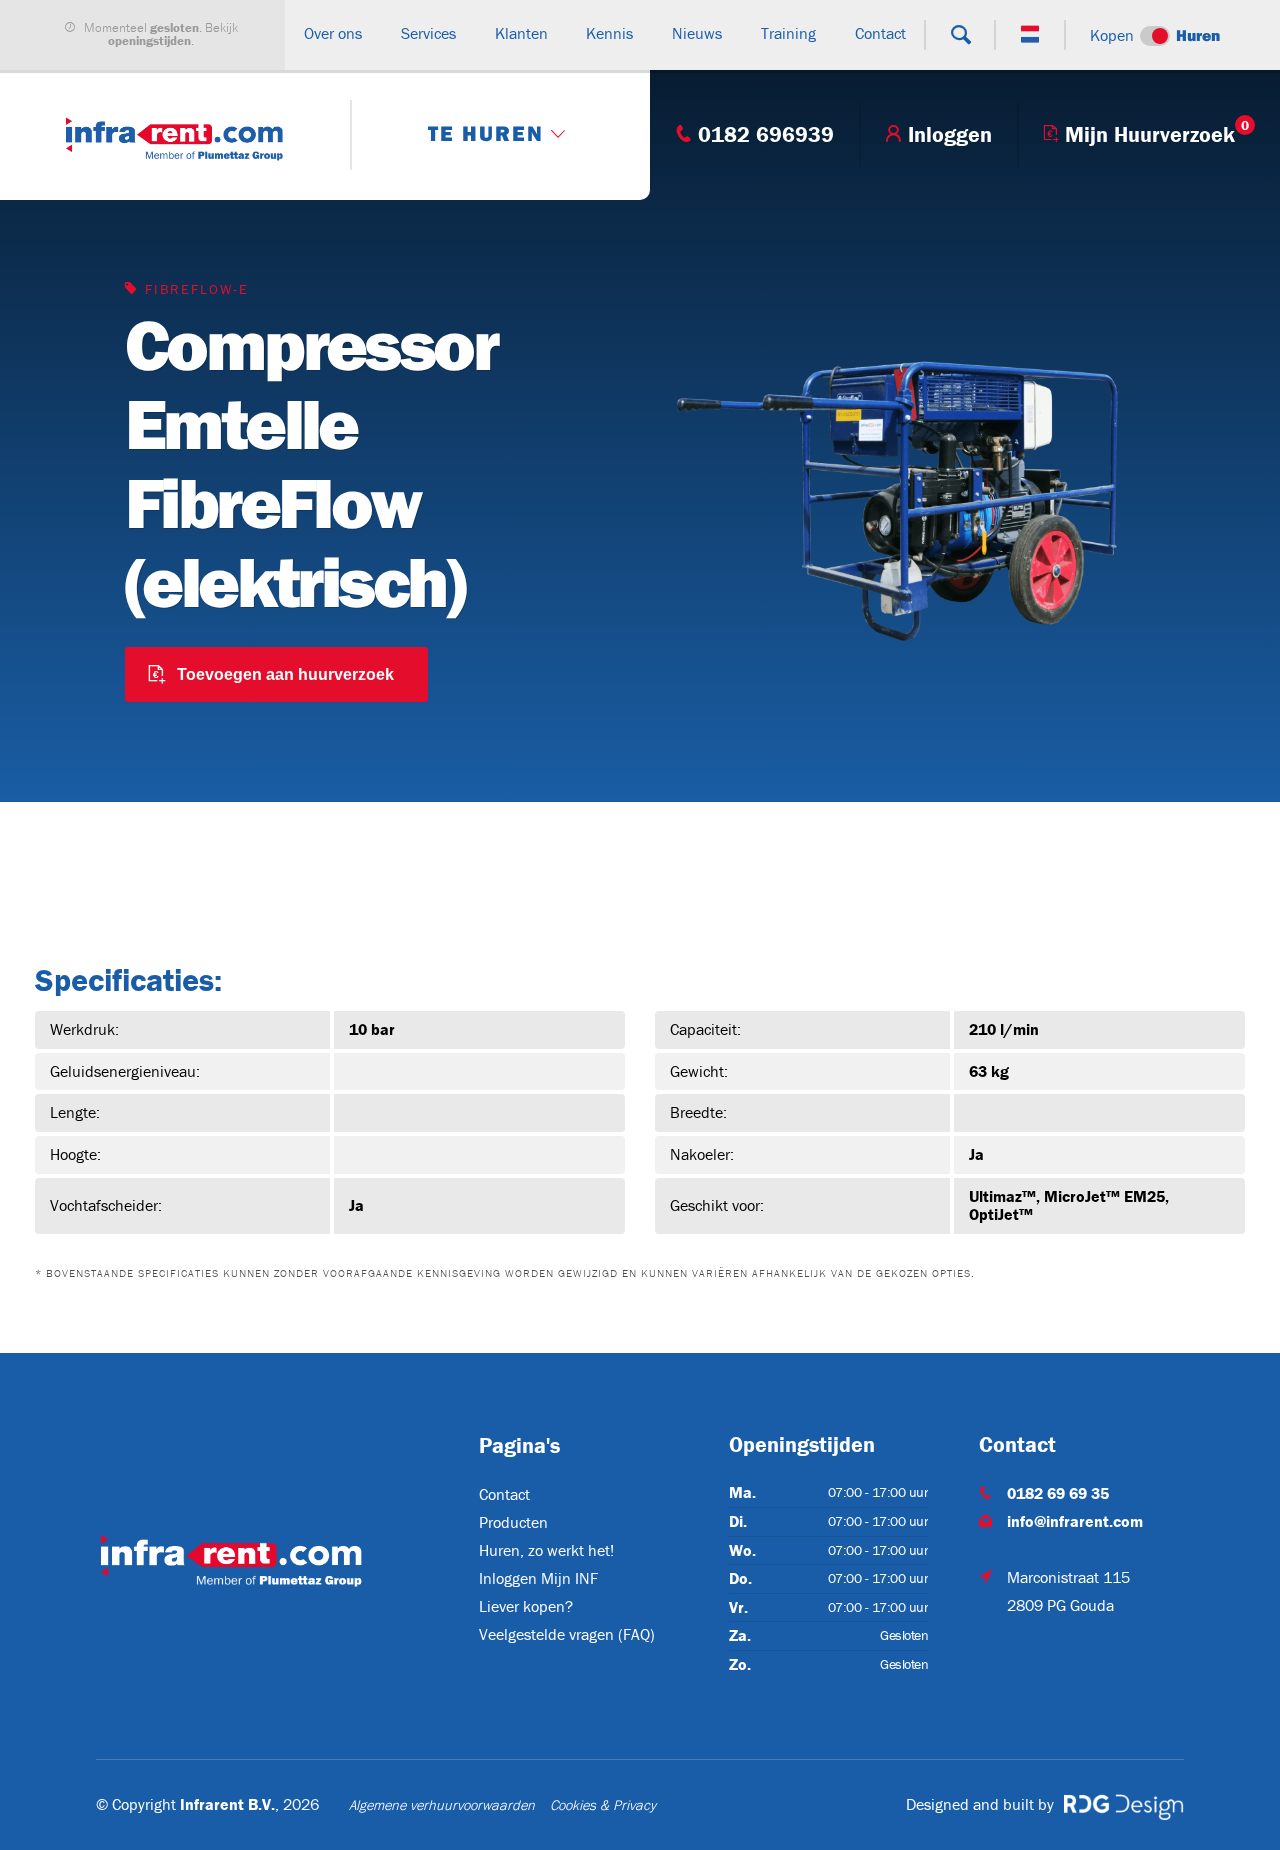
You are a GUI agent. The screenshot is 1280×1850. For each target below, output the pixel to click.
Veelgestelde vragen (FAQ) (567, 1634)
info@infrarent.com (1075, 1521)
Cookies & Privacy (603, 1805)
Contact (504, 1494)
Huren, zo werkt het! (546, 1550)
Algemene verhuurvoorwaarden (442, 1805)
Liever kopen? (526, 1606)
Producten (513, 1522)
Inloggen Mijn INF (538, 1578)
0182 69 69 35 (1058, 1493)
